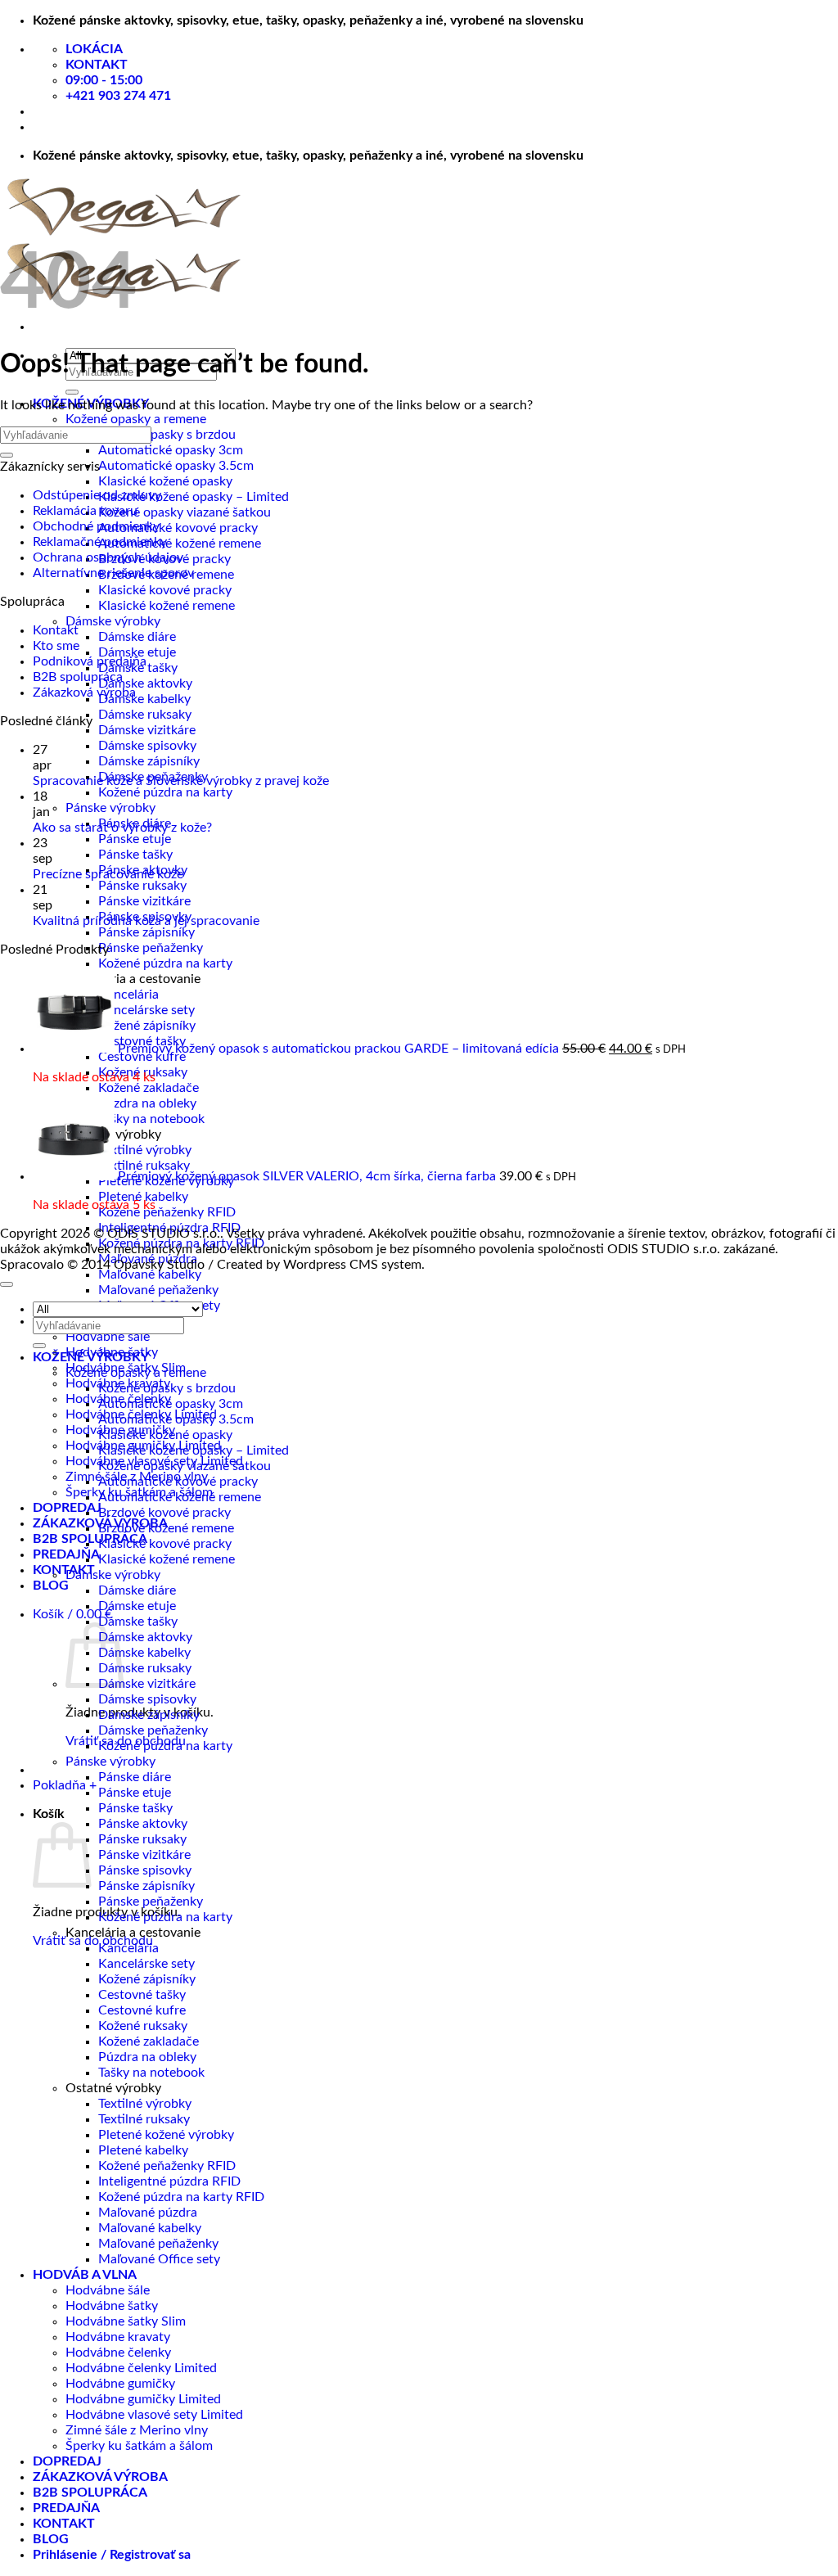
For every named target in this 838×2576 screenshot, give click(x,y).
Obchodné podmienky (96, 526)
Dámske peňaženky (153, 1730)
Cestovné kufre (142, 1057)
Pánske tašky (135, 855)
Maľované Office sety (159, 2259)
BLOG (51, 1586)
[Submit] (72, 392)
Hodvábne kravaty (118, 2337)
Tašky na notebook (151, 1119)
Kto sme (56, 646)
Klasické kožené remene (167, 606)
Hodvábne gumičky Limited (143, 2399)
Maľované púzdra (148, 2213)
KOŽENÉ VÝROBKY (91, 1357)
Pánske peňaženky (151, 948)
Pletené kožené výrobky (166, 2135)
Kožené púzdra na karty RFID (181, 2197)
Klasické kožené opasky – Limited (194, 497)
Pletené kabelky (143, 2150)
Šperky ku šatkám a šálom (139, 2446)
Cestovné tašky (142, 1995)
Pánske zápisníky (146, 932)
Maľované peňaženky (158, 1290)
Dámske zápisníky (149, 761)
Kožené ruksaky (143, 2026)
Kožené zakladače (149, 1088)
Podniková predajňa (90, 661)
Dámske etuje (137, 652)
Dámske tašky (138, 1622)
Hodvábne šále (108, 1337)
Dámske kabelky (144, 699)
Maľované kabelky (150, 1274)
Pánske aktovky (143, 1824)
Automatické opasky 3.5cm (176, 466)
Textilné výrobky (145, 1150)
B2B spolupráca (78, 677)
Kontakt (56, 630)
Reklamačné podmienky (100, 542)
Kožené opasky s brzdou (167, 435)
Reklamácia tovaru (85, 511)
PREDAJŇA (66, 1554)
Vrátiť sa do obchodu (93, 1941)
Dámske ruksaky (145, 715)
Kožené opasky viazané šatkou (185, 512)
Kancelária (128, 995)
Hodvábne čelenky (118, 2353)
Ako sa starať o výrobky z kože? (122, 828)
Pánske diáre (135, 1777)
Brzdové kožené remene (166, 1528)
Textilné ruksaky (144, 1166)
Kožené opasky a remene (136, 419)
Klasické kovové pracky (165, 590)
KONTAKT (64, 1570)
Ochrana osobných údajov (108, 557)
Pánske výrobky (110, 808)
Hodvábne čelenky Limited (141, 2368)
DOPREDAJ (67, 1508)
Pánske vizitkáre (144, 901)
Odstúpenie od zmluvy (97, 495)
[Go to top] (7, 1284)
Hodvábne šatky (112, 2306)
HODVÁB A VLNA (85, 2275)
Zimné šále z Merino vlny (137, 2430)
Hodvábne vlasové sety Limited (154, 2415)
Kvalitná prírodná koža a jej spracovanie (146, 921)
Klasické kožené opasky (165, 481)
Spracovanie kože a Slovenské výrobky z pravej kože (181, 781)
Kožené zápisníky (147, 1026)
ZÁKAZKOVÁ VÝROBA (100, 2477)
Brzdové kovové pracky (164, 1513)
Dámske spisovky (147, 746)
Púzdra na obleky (147, 1103)
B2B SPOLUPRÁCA (90, 1539)
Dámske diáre (137, 637)
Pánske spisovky (145, 1870)
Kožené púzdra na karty (165, 792)
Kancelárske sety (146, 1010)
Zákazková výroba (84, 692)
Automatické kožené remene (180, 544)
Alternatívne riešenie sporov (113, 573)
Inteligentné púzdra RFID (169, 2181)
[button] (72, 1614)
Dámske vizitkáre (147, 730)
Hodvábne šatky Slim (126, 2321)
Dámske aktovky (145, 683)
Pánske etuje (135, 839)
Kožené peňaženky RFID (167, 1212)
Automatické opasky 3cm (171, 450)
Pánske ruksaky (142, 886)
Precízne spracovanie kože (108, 874)
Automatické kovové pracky (178, 528)
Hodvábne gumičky (120, 2384)
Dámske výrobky (113, 621)
